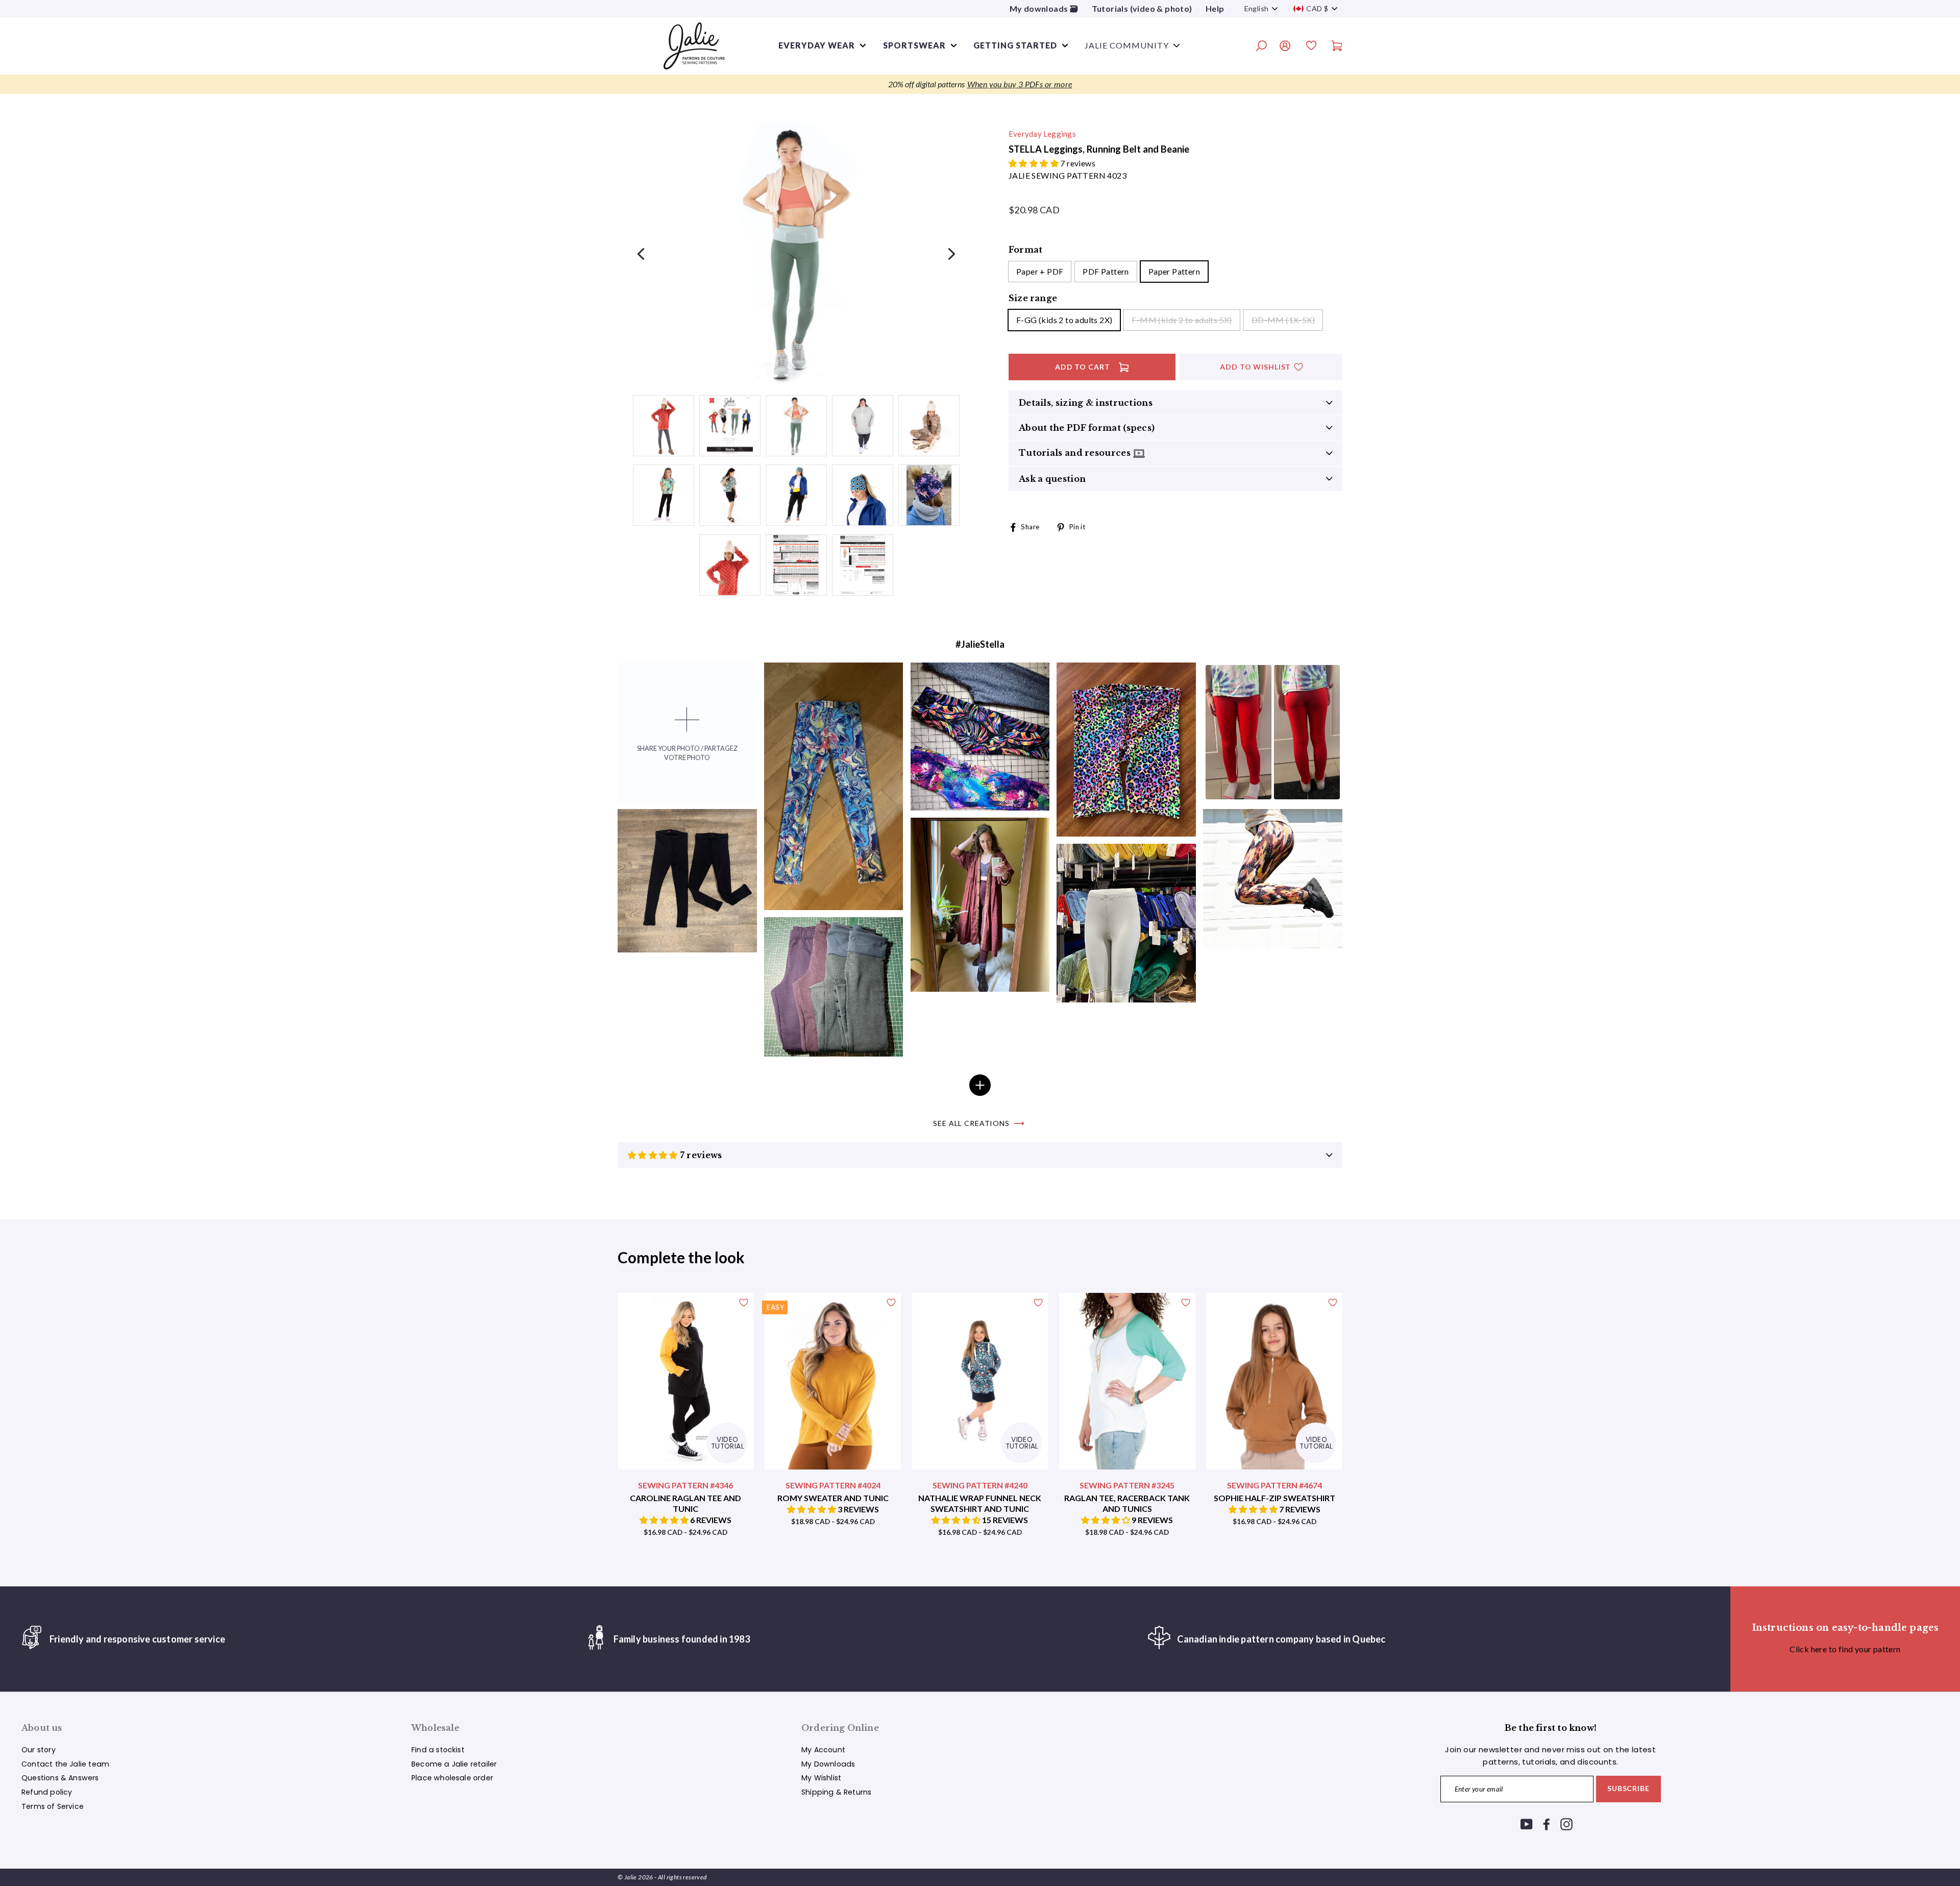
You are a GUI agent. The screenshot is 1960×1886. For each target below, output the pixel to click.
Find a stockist (438, 1750)
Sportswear (914, 45)
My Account (823, 1750)
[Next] (950, 253)
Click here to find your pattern (1845, 1649)
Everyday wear (817, 45)
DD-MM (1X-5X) (1283, 320)
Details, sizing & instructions (1086, 403)
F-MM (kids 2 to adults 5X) (1182, 320)
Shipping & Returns (836, 1792)
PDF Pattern (1106, 271)
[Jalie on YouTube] (1527, 1824)
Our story (39, 1750)
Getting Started (1015, 45)
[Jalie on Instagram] (1566, 1824)
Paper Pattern (1174, 271)
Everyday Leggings (1042, 134)
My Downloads (828, 1764)
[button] (1034, 163)
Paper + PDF (1040, 271)
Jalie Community (1127, 45)
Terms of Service (53, 1806)
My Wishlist (821, 1778)
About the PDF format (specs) (1087, 428)
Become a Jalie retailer (454, 1764)
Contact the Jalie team (65, 1764)
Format (1025, 250)
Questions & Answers (60, 1778)
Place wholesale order (452, 1778)
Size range (1033, 298)
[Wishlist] (1311, 47)
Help (1215, 8)
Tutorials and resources (1076, 453)
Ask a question (1052, 479)
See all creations (971, 1123)
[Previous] (642, 253)
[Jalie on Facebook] (1547, 1824)
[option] (980, 84)
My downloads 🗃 (1044, 8)
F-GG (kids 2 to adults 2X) (1064, 320)
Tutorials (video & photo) (1142, 8)
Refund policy (47, 1792)
